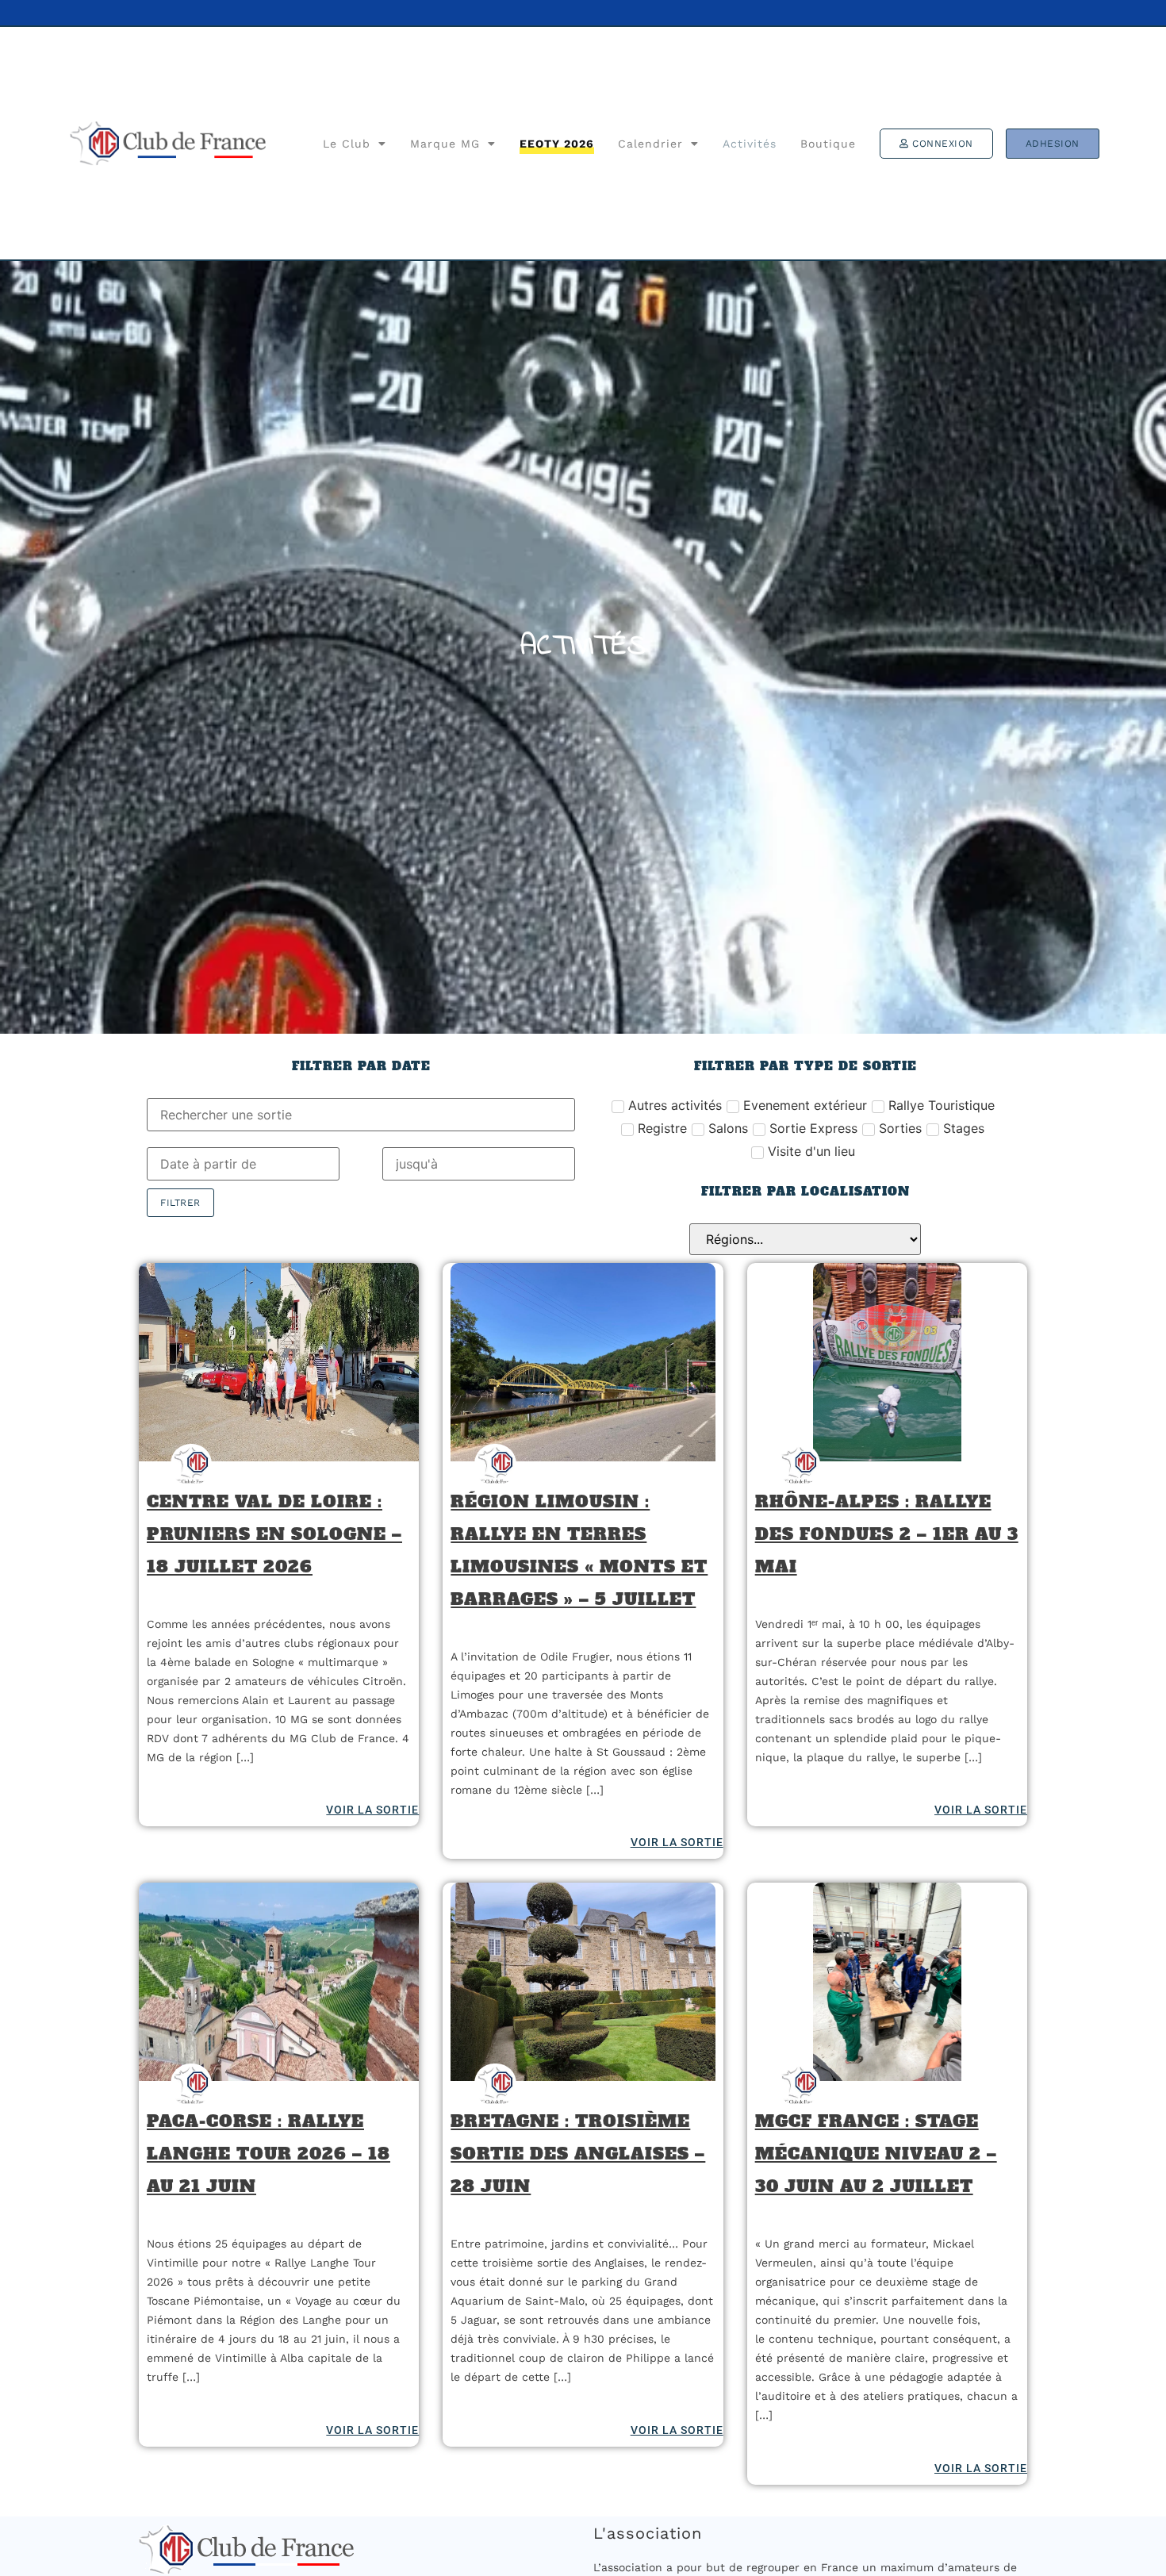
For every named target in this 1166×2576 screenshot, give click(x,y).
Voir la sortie (372, 1810)
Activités (750, 144)
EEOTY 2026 (557, 144)
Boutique (828, 144)
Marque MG (445, 144)
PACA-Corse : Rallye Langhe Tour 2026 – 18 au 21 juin (268, 2154)
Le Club (347, 144)
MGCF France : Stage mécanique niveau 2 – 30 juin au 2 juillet (876, 2154)
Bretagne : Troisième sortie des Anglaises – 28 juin (578, 2154)
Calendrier (650, 144)
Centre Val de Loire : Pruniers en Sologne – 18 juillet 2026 (274, 1534)
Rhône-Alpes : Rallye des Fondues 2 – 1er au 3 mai (887, 1534)
